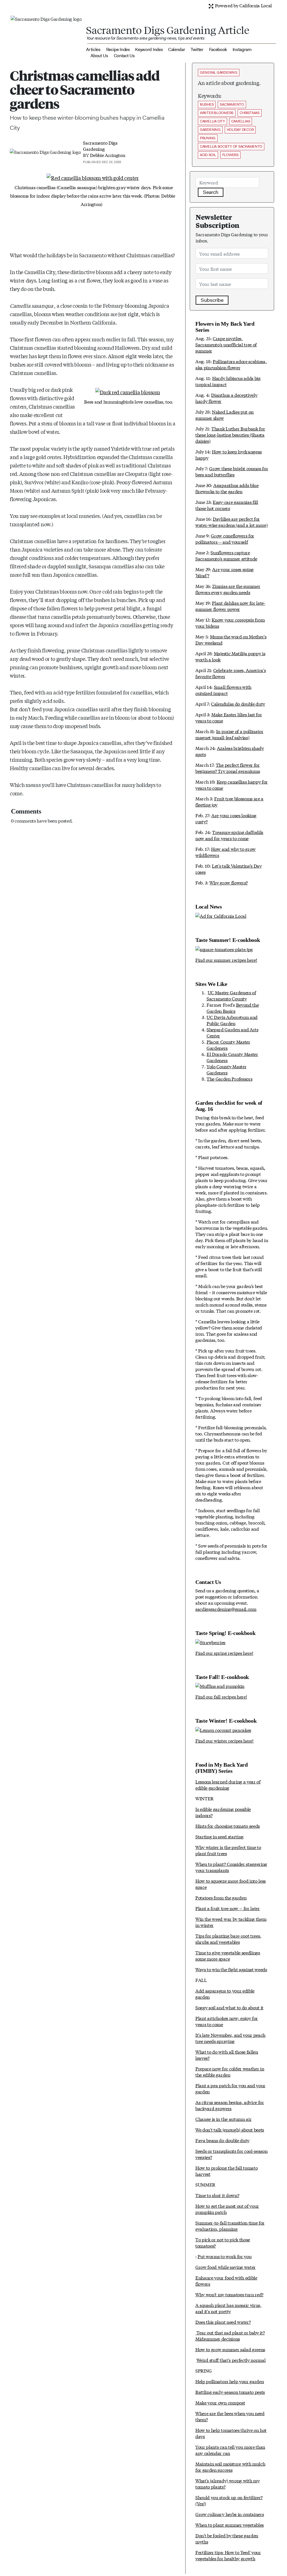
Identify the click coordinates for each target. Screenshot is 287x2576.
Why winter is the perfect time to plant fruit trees (228, 1850)
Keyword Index (149, 49)
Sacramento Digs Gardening (100, 146)
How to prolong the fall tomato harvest (226, 2171)
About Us (99, 56)
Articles (93, 49)
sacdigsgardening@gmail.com (226, 1609)
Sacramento (232, 104)
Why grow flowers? (229, 882)
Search (211, 192)
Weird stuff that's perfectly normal (231, 2360)
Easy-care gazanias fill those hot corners (227, 505)
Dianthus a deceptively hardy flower (226, 398)
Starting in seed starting (219, 1836)
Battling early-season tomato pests (230, 2392)
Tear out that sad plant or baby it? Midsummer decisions (230, 2335)
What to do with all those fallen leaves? (227, 2055)
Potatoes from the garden (221, 1897)
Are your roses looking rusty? (226, 818)
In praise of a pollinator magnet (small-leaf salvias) (229, 734)
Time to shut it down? (217, 2195)
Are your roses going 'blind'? (224, 572)
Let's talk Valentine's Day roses (229, 869)
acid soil (208, 155)
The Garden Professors (229, 1079)
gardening (210, 130)
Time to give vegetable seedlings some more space (228, 1955)
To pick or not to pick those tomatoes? (223, 2242)
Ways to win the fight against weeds (231, 1969)
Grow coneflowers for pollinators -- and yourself (225, 538)
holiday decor (240, 130)
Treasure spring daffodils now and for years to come (229, 835)
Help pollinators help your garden (230, 2381)
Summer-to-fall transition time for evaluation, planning (230, 2226)
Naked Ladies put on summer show (224, 415)
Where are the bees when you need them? (230, 2416)
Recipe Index (118, 49)
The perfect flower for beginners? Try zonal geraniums (228, 768)
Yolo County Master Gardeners (226, 1069)
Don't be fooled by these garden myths (227, 2538)
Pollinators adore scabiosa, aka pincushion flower (231, 364)
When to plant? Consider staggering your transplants (231, 1867)
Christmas (250, 113)
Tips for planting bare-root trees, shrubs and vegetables (228, 1939)
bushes (207, 104)
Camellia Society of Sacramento (231, 146)
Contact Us (124, 56)
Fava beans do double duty (222, 2140)
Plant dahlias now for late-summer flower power (230, 606)
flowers (230, 155)
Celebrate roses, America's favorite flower (231, 673)
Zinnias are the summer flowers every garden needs (228, 589)
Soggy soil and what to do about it (229, 2007)
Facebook (218, 49)
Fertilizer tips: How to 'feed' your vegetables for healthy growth (228, 2555)
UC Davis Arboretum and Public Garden (232, 1020)
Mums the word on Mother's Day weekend (231, 639)
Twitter (197, 49)
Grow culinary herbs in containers (230, 2514)
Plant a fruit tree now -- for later (228, 1908)
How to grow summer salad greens (230, 2349)
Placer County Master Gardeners (228, 1045)
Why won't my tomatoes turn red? (229, 2294)
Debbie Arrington (107, 155)
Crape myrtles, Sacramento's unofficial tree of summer (226, 344)
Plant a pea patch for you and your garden (230, 2088)
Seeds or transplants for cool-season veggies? (231, 2154)
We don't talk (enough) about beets (230, 2129)
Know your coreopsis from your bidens (230, 623)
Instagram (242, 49)
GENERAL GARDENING (219, 72)
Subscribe (212, 300)
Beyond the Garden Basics (233, 1008)
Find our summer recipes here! (226, 960)
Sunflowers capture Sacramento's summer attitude (226, 555)
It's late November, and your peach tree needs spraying (230, 2038)
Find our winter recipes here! (224, 1740)
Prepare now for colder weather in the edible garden (230, 2071)
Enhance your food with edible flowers (226, 2280)
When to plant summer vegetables (230, 2525)
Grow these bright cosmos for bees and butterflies (232, 471)
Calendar (177, 49)
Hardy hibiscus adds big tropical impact (228, 381)
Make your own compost (220, 2402)
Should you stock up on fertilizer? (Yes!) (229, 2500)
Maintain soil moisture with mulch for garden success (230, 2467)
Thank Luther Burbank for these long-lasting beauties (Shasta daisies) (230, 435)
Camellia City (212, 121)
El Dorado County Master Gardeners (232, 1057)
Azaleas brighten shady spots (230, 751)
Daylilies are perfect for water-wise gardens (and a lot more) (232, 522)
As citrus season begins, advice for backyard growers (230, 2105)
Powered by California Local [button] (243, 5)
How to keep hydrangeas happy (229, 454)
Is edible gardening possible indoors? (223, 1812)
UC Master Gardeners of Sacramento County (231, 995)
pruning (208, 138)
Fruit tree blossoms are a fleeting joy (229, 801)
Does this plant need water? (223, 2322)
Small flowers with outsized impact (223, 690)
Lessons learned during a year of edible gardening (228, 1784)
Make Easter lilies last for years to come (229, 717)
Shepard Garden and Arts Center (232, 1032)
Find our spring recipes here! (224, 1653)
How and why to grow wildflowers (225, 852)
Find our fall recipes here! (221, 1696)
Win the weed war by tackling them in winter (231, 1922)
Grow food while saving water (225, 2267)
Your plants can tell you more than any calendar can (230, 2450)
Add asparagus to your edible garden (225, 1994)
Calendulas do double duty (238, 704)
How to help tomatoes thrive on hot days (231, 2433)
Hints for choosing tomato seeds (228, 1826)
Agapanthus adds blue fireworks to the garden (227, 488)
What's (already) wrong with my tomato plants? (227, 2483)
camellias (241, 121)
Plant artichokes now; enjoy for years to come (227, 2021)
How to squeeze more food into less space (231, 1884)
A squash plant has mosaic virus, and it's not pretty (228, 2308)
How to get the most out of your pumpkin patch (227, 2209)
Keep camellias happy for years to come (232, 785)
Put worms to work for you (224, 2256)
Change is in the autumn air (223, 2119)
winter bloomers (217, 113)
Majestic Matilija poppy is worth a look (230, 656)
